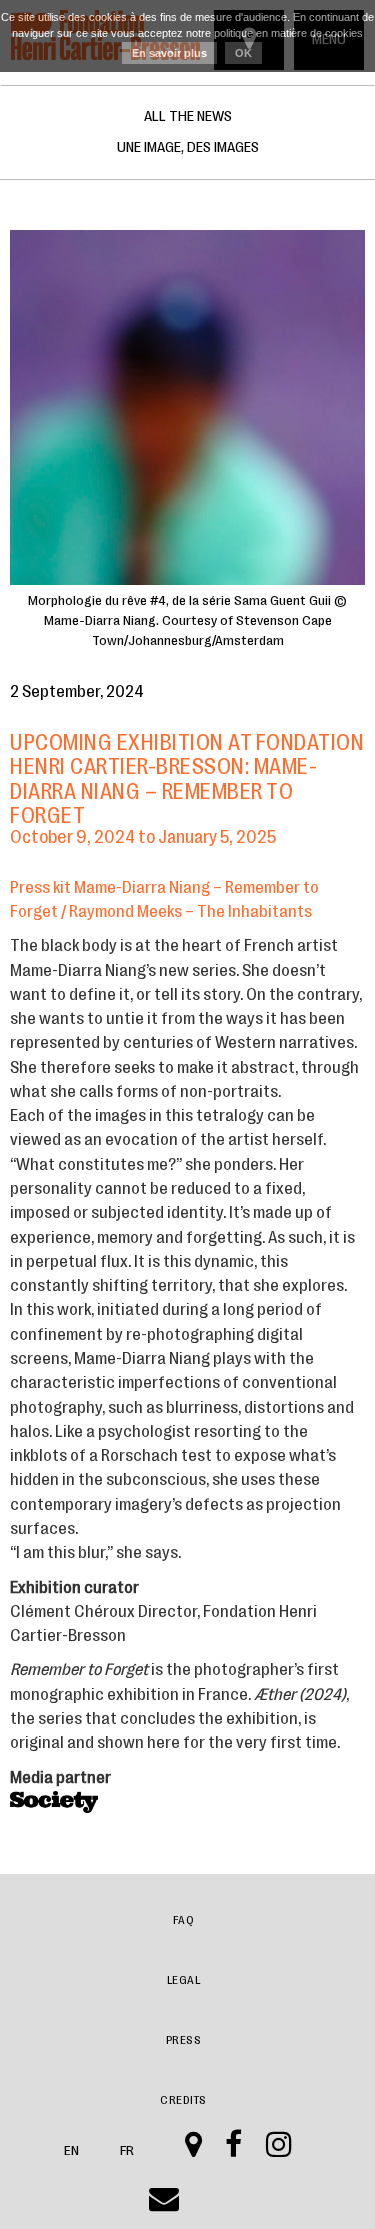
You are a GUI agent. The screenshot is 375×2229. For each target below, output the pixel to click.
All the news (188, 116)
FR (127, 2150)
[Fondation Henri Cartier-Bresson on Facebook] (234, 2151)
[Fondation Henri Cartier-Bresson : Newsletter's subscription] (164, 2205)
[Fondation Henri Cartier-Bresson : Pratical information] (194, 2151)
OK (243, 53)
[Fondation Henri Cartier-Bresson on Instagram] (279, 2151)
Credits (183, 2100)
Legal (184, 1980)
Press (184, 2040)
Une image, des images (188, 147)
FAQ (184, 1920)
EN (72, 2150)
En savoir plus (169, 53)
